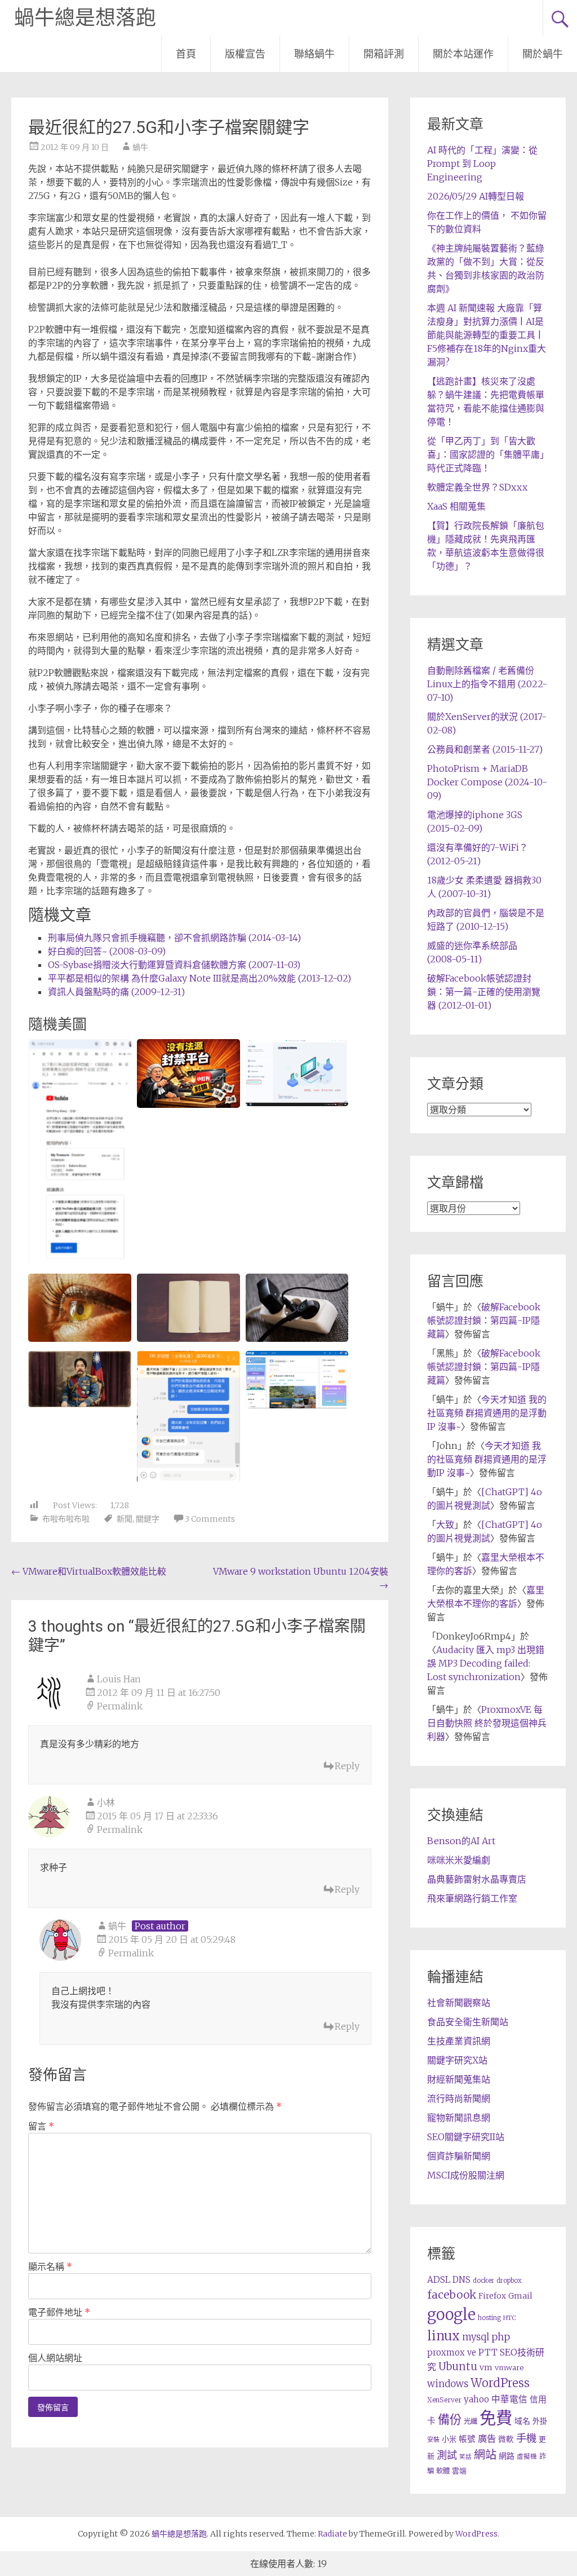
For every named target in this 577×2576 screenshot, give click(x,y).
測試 (447, 2455)
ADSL (439, 2280)
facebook (452, 2295)
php (501, 2337)
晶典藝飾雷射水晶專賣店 (477, 1879)
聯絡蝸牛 (314, 54)
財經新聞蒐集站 (459, 2079)
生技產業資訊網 (459, 2041)
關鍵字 (148, 1519)
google (451, 2314)
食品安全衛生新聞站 (468, 2022)
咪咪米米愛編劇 (459, 1860)
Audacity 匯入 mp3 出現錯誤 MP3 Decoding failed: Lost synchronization (486, 1663)
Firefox (492, 2296)
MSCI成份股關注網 (466, 2175)
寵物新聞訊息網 (459, 2118)
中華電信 (509, 2399)
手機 (526, 2438)
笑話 (465, 2457)
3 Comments (210, 1519)
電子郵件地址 (59, 2312)
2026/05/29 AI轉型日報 (476, 196)
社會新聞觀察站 (459, 2003)
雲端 (459, 2471)
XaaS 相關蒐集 (456, 506)
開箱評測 (384, 54)
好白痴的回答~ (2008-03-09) (107, 951)
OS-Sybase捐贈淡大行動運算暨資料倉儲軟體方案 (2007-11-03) (174, 965)
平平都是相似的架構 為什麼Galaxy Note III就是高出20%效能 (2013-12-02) (199, 978)
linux (443, 2336)
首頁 (186, 54)
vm (486, 2367)
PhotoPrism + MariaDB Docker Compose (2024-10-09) (487, 782)
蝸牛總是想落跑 (85, 18)
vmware (509, 2368)
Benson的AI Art (461, 1841)
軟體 (443, 2471)
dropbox (509, 2281)
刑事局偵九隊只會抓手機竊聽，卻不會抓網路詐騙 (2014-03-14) (174, 938)
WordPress (500, 2383)
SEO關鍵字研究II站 (466, 2137)
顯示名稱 (50, 2266)
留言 (41, 2126)
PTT (488, 2352)
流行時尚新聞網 (459, 2098)
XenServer (444, 2400)
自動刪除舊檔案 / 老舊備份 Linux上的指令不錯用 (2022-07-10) (487, 684)
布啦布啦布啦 (66, 1519)
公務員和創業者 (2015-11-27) (485, 749)
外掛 (540, 2421)
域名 (522, 2421)
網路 (507, 2456)
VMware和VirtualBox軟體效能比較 (89, 1571)
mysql (476, 2337)
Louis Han (119, 1679)
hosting (489, 2318)
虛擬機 (527, 2456)
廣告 (487, 2438)
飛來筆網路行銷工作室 (472, 1898)
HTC (510, 2318)
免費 (496, 2418)
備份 (450, 2420)
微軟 (506, 2439)
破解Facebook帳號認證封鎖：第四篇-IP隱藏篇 (484, 1320)
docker (483, 2281)
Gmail (520, 2296)
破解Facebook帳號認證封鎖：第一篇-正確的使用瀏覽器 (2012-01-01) (484, 992)
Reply (347, 1766)
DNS (461, 2280)
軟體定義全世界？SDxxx (477, 487)
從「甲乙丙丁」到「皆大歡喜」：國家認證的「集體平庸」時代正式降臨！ (486, 454)
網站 (485, 2455)
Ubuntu (458, 2367)
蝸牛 (140, 147)
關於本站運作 (463, 54)
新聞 (125, 1519)
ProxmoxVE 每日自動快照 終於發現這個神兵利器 (487, 1723)
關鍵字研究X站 (457, 2060)
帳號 (467, 2439)
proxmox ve (452, 2352)
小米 (449, 2439)
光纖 (471, 2421)
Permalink (120, 1706)
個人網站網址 (55, 2358)
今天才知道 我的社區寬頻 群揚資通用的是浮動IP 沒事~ (487, 1413)
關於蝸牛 (543, 54)
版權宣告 (245, 54)
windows (448, 2384)
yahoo (476, 2399)
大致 (445, 1525)
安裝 (433, 2440)
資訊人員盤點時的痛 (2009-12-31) (116, 992)
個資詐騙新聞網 (459, 2156)
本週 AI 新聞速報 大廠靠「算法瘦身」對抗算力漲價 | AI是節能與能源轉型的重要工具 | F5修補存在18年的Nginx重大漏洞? (487, 335)
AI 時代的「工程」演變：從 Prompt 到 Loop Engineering (482, 164)
